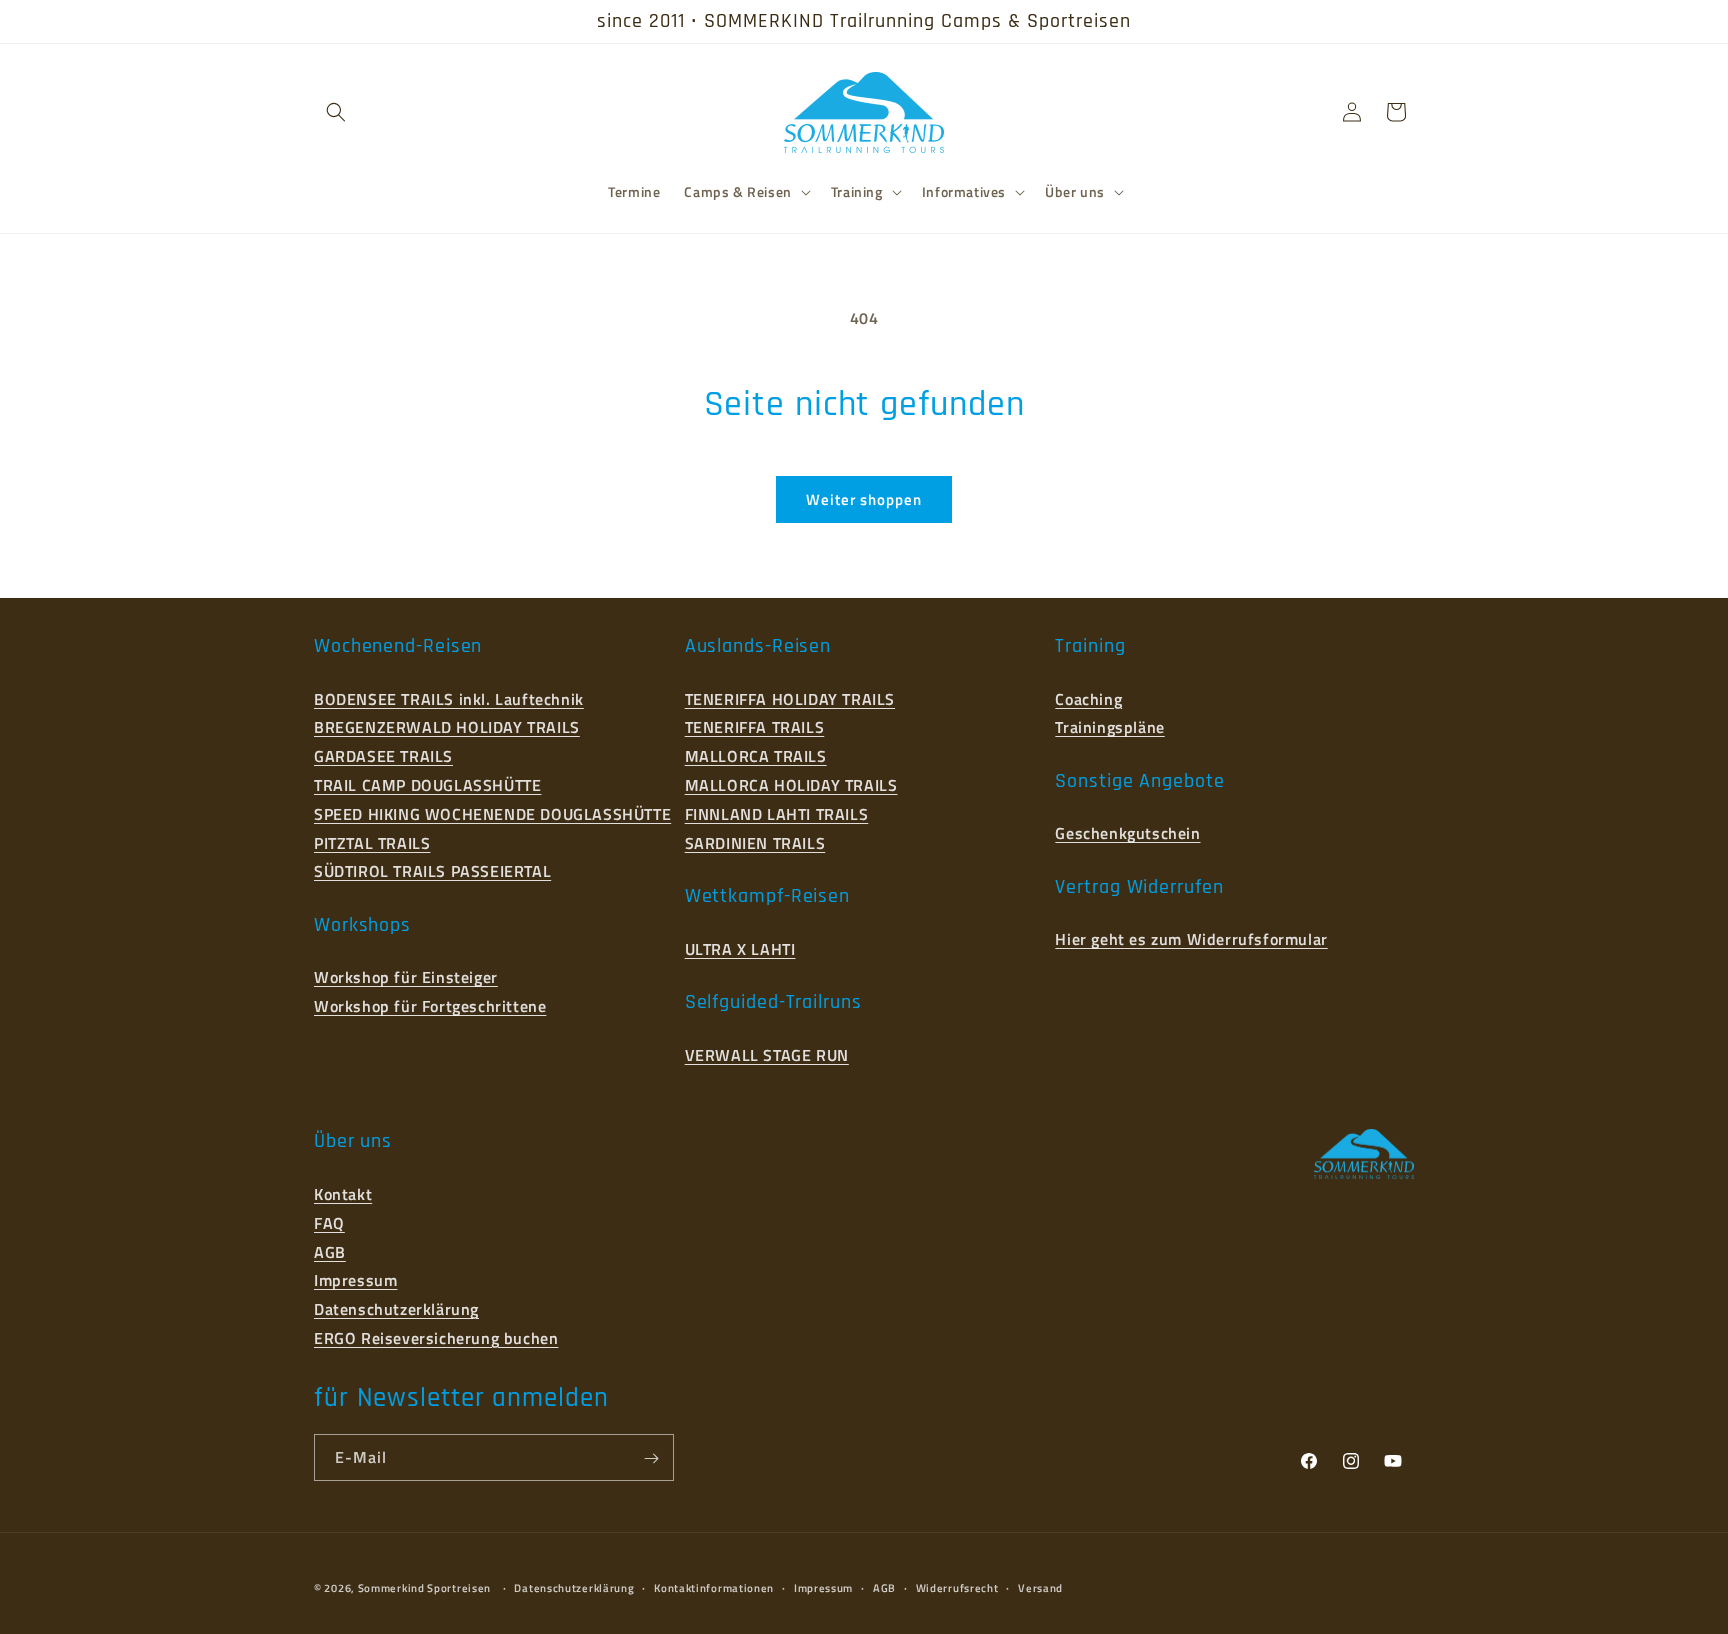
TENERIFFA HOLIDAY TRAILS (790, 698)
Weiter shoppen (864, 499)
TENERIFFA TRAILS (755, 727)
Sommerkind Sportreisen (424, 1588)
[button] (336, 112)
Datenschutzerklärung (396, 1309)
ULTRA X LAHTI (740, 948)
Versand (1040, 1587)
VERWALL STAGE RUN (767, 1054)
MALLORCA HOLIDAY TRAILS (791, 784)
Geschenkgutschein (1127, 833)
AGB (330, 1251)
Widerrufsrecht (957, 1587)
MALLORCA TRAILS (756, 756)
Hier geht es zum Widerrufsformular (1191, 939)
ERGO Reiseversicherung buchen (436, 1337)
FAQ (329, 1222)
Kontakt (343, 1193)
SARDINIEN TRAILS (755, 842)
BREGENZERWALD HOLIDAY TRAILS (447, 727)
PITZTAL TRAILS (372, 842)
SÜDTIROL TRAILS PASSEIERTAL (432, 871)
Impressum (355, 1280)
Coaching (1088, 698)
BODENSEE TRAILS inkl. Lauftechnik (449, 698)
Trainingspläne (1109, 727)
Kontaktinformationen (714, 1587)
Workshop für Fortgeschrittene (430, 1006)
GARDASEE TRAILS (383, 756)
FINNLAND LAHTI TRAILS (777, 813)
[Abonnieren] (651, 1458)
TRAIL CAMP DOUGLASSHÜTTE (427, 784)
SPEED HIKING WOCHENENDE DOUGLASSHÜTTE (492, 813)
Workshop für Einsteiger (406, 977)
